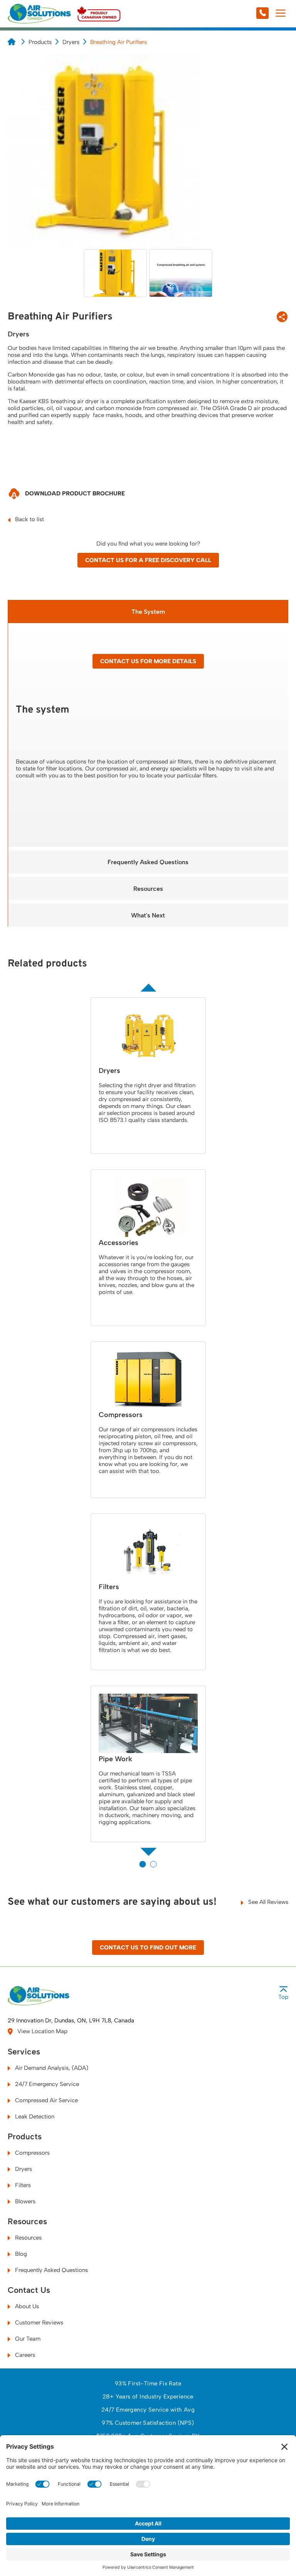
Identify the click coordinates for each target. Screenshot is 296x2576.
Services (24, 2052)
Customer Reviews (38, 2323)
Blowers (24, 2201)
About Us (26, 2306)
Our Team (27, 2339)
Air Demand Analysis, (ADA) (51, 2068)
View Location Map (42, 2031)
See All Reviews (267, 1902)
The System (148, 612)
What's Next (148, 915)
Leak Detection (34, 2117)
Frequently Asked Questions (148, 862)
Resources (148, 889)
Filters (22, 2185)
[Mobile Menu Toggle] (280, 14)
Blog (20, 2254)
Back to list (29, 519)
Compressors (32, 2153)
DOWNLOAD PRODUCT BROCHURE (74, 493)
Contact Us (29, 2290)
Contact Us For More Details (148, 661)
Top (283, 1997)
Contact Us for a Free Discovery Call (148, 560)
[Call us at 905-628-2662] (246, 14)
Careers (24, 2355)
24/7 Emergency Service (46, 2084)
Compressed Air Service (46, 2100)
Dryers (71, 42)
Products (40, 42)
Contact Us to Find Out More (148, 1948)
